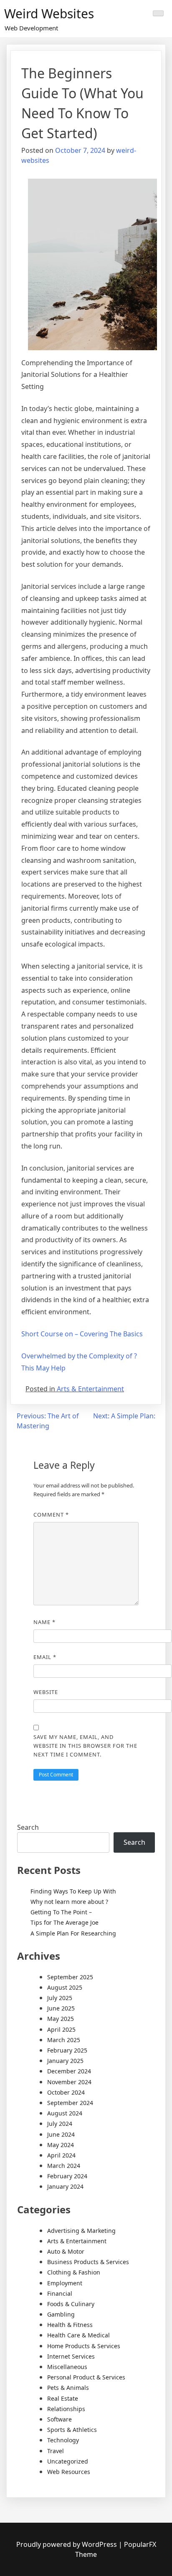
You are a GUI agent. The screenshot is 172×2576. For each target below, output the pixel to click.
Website (46, 1692)
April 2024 (61, 2155)
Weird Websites (49, 14)
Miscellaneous (67, 2367)
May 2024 (61, 2145)
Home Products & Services (84, 2346)
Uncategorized (68, 2461)
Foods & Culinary (71, 2304)
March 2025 (64, 2040)
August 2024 (65, 2113)
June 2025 (61, 2008)
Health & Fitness (70, 2325)
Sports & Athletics (72, 2430)
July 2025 (60, 1998)
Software (59, 2419)
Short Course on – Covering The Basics (82, 1334)
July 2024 (60, 2124)
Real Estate (63, 2398)
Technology (63, 2440)
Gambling (61, 2314)
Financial (60, 2293)
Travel (56, 2451)
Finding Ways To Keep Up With (73, 1891)
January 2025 (65, 2061)
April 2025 (61, 2029)
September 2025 (70, 1977)
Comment (51, 1515)
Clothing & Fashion (74, 2272)
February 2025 (67, 2050)
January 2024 (65, 2186)
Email (45, 1657)
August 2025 (65, 1987)
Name (44, 1622)
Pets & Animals (68, 2388)
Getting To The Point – (61, 1912)
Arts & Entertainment (90, 1389)
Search (28, 1827)
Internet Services (71, 2356)
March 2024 (64, 2166)
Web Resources (69, 2472)
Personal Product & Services (86, 2377)
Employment (65, 2283)
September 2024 (70, 2103)
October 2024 (66, 2092)
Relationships (66, 2409)
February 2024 (67, 2176)
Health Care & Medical (78, 2335)
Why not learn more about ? (69, 1902)
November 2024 (69, 2082)
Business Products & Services (88, 2262)
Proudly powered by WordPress (67, 2544)
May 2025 (61, 2019)
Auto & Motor (66, 2251)
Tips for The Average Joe (64, 1922)
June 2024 (61, 2134)
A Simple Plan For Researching (73, 1933)
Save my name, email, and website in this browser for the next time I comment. (85, 1746)
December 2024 (69, 2071)
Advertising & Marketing (81, 2231)
